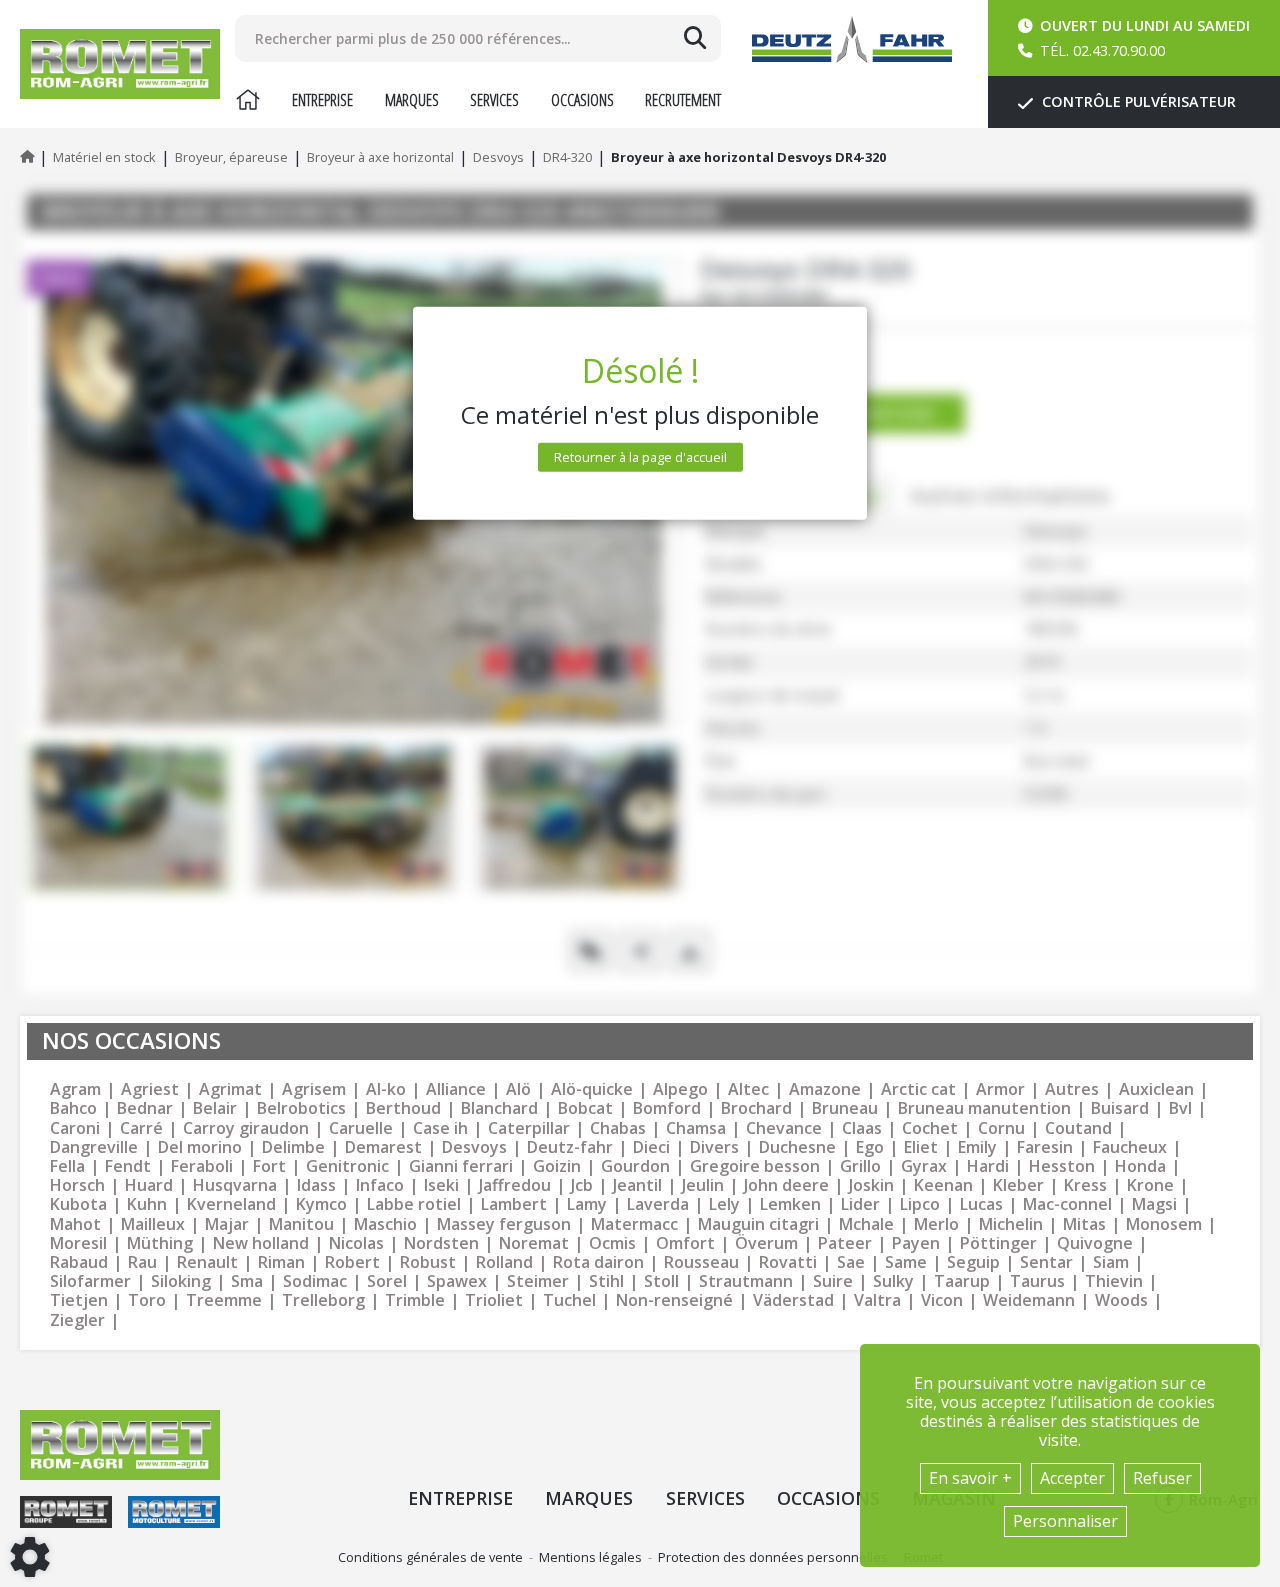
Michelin (1011, 1224)
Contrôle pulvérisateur (1137, 101)
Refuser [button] (1162, 1478)
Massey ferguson (504, 1224)
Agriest (150, 1089)
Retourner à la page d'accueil (640, 457)
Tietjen (79, 1300)
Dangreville (94, 1147)
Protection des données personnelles (773, 1557)
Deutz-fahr (570, 1147)
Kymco (321, 1204)
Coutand (1078, 1128)
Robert (352, 1262)
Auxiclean (1156, 1089)
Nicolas (356, 1243)
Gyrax (924, 1166)
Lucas (981, 1204)
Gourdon (635, 1166)
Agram (75, 1089)
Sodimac (315, 1281)
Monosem (1164, 1224)
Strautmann (746, 1281)
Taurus (1037, 1281)
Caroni (75, 1128)
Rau (142, 1262)
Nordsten (441, 1243)
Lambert (514, 1204)
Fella (67, 1166)
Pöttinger (998, 1243)
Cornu (1001, 1128)
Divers (714, 1147)
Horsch (77, 1185)
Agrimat (230, 1089)
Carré (141, 1128)
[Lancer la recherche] (695, 38)
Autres (1072, 1089)
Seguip (973, 1262)
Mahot (75, 1224)
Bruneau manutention (984, 1108)
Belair (215, 1108)
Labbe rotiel (414, 1204)
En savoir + (970, 1478)
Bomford (667, 1108)
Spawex (457, 1281)
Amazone (825, 1089)
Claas (862, 1128)
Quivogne (1095, 1243)
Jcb (582, 1185)
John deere (786, 1185)
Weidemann (1029, 1300)
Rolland (504, 1262)
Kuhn (147, 1204)
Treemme (224, 1300)
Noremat (534, 1243)
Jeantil (637, 1185)
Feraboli (202, 1166)
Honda (1140, 1166)
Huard (149, 1185)
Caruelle (361, 1128)
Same (906, 1262)
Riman (281, 1262)
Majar (227, 1224)
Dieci (651, 1147)
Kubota (78, 1204)
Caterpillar (529, 1128)
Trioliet (494, 1300)
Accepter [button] (1072, 1478)
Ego (870, 1147)
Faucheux (1130, 1147)
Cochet (930, 1128)
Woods (1121, 1300)
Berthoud (403, 1108)
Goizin (557, 1166)
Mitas (1084, 1224)
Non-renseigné (674, 1300)
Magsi (1154, 1204)
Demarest (383, 1147)
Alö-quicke (592, 1089)
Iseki (441, 1185)
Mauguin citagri (758, 1224)
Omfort (685, 1243)
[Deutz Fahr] (852, 39)
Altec (748, 1089)
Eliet (921, 1147)
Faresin (1045, 1147)
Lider (860, 1204)
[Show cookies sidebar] (30, 1557)
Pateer (845, 1243)
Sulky (893, 1281)
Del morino (200, 1147)
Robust (428, 1262)
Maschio (385, 1224)
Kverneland (231, 1204)
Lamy (587, 1204)
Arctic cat (918, 1089)
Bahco (73, 1108)
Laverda (658, 1204)
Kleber (1018, 1185)
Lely (724, 1204)
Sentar (1046, 1262)
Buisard (1120, 1108)
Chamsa (696, 1128)
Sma (247, 1281)
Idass (316, 1185)
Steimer (538, 1281)
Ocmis (612, 1243)
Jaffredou (515, 1185)
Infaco (380, 1185)
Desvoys (474, 1147)
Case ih (440, 1128)
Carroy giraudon (246, 1128)
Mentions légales (590, 1557)
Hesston (1062, 1166)
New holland (261, 1243)
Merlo (936, 1224)
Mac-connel (1067, 1204)
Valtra (877, 1300)
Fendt (128, 1166)
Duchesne (797, 1147)
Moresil (78, 1243)
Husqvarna (235, 1185)
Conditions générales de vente (430, 1557)
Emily (977, 1147)
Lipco (920, 1204)
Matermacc (634, 1224)
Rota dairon (598, 1262)
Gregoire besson (755, 1166)
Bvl (1180, 1108)
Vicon (942, 1300)
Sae (851, 1262)
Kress (1085, 1185)
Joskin (871, 1185)
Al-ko (386, 1089)
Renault (207, 1262)
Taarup (962, 1281)
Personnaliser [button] (1065, 1521)
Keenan (943, 1185)
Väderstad (793, 1300)
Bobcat (585, 1108)
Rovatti (788, 1262)
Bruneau (845, 1108)
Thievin (1114, 1281)
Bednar (145, 1108)
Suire (833, 1281)
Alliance (456, 1089)
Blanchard (499, 1108)
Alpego (680, 1089)
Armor (1000, 1089)
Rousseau (701, 1262)
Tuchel (569, 1300)
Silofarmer (90, 1281)
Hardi (988, 1166)
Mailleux (153, 1224)
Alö (518, 1089)
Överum (766, 1243)
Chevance (784, 1128)
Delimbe (293, 1147)
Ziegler (77, 1320)
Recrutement (683, 100)
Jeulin (703, 1185)
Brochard (756, 1108)
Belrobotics (301, 1108)
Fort (269, 1166)
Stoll (661, 1281)
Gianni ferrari (461, 1166)
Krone (1150, 1185)
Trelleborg (323, 1300)
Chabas (618, 1128)
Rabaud (79, 1262)
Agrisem (314, 1089)
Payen (916, 1243)
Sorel (387, 1281)
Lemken (790, 1204)
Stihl (606, 1281)
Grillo (860, 1166)
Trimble (415, 1300)
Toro (147, 1300)
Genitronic (347, 1166)
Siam (1111, 1262)
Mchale (866, 1224)
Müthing (160, 1243)
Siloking (181, 1281)
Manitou (301, 1224)
